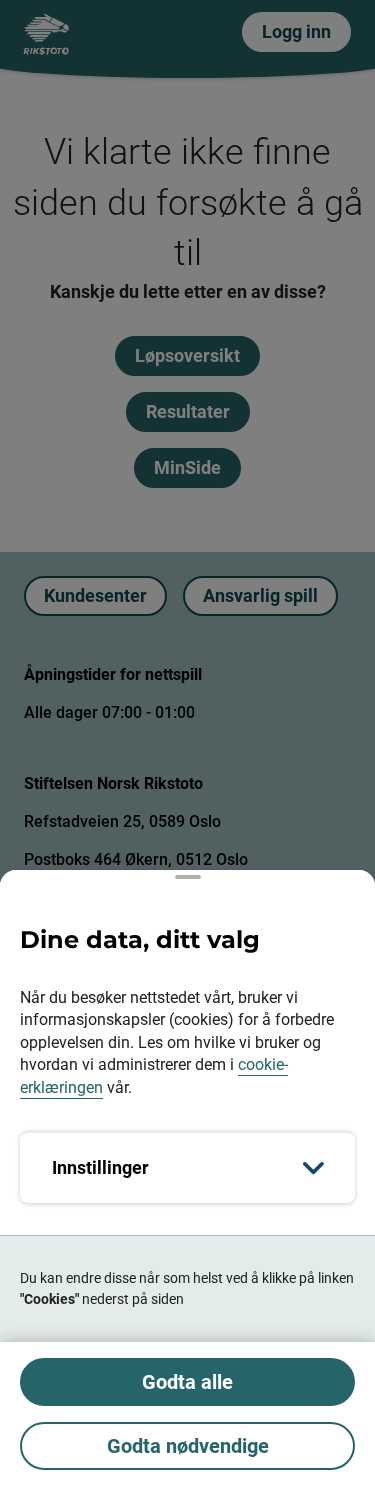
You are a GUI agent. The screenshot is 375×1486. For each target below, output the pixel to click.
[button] (187, 743)
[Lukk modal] (188, 877)
